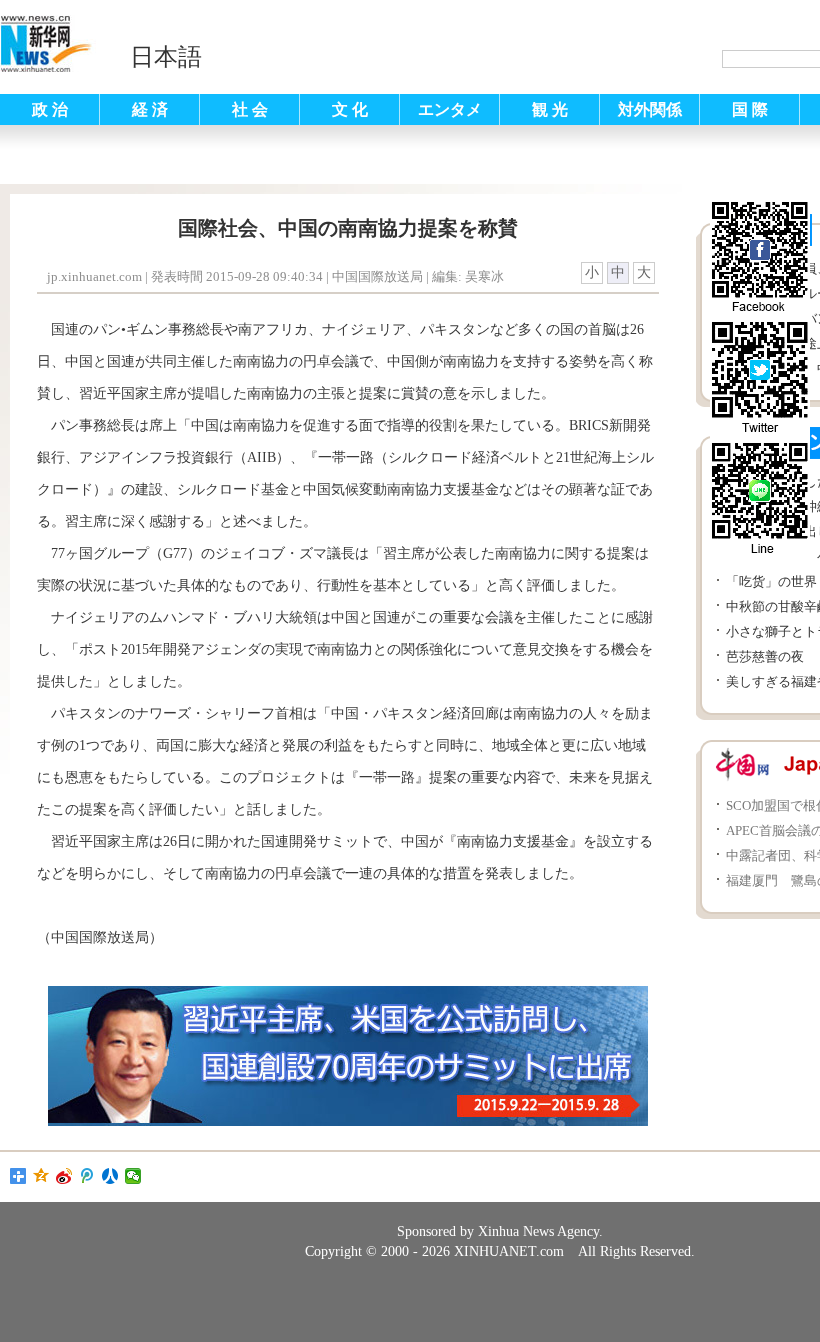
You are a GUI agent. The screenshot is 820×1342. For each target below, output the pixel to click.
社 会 (250, 109)
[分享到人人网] (110, 1176)
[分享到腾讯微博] (87, 1176)
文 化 (350, 109)
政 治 (50, 109)
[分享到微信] (133, 1176)
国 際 (750, 109)
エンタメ (450, 109)
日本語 (166, 57)
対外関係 (650, 109)
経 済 (150, 109)
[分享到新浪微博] (64, 1176)
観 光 (550, 109)
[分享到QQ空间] (41, 1176)
